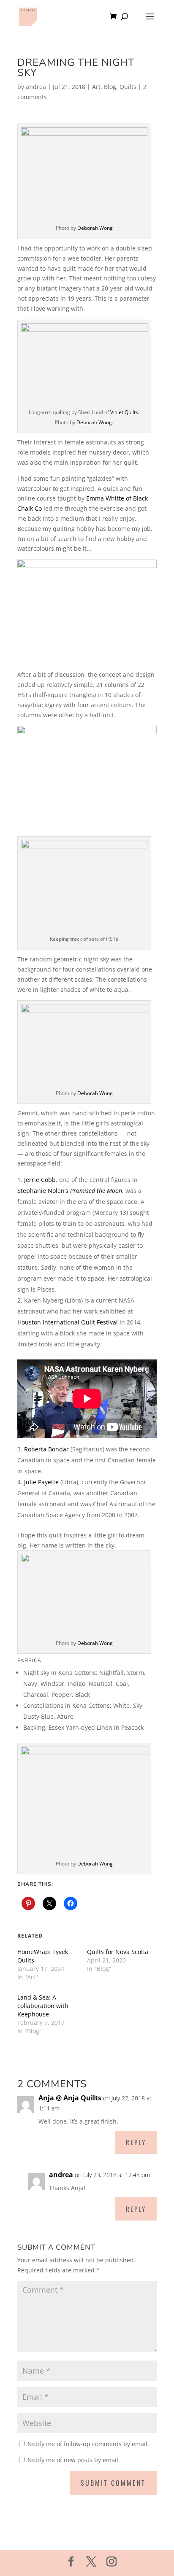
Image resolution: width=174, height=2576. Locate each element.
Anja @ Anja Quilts (70, 2098)
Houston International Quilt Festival (68, 1322)
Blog (110, 87)
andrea (36, 87)
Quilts (128, 87)
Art (96, 87)
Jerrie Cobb (40, 1180)
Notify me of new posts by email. (74, 2460)
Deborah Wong (95, 228)
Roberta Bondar (46, 1449)
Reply (136, 2142)
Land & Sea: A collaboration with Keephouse (43, 2006)
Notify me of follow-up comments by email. (88, 2444)
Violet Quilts (124, 412)
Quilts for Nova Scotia (118, 1952)
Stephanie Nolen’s (70, 1191)
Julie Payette (41, 1482)
